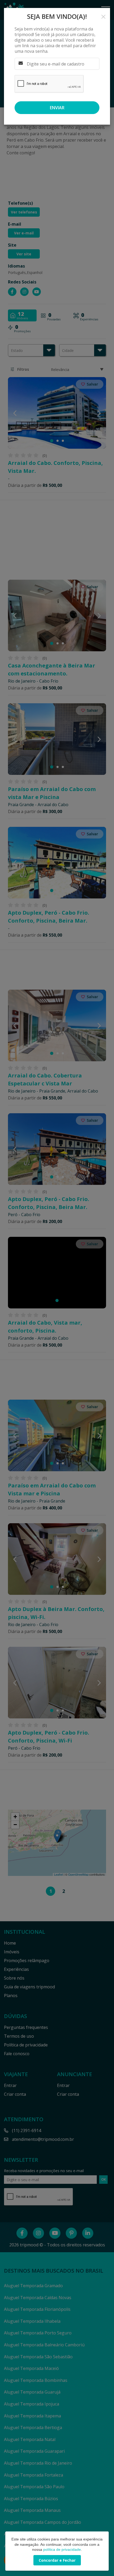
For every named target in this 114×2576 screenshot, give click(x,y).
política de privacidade (62, 2549)
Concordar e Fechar (57, 2560)
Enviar (57, 108)
